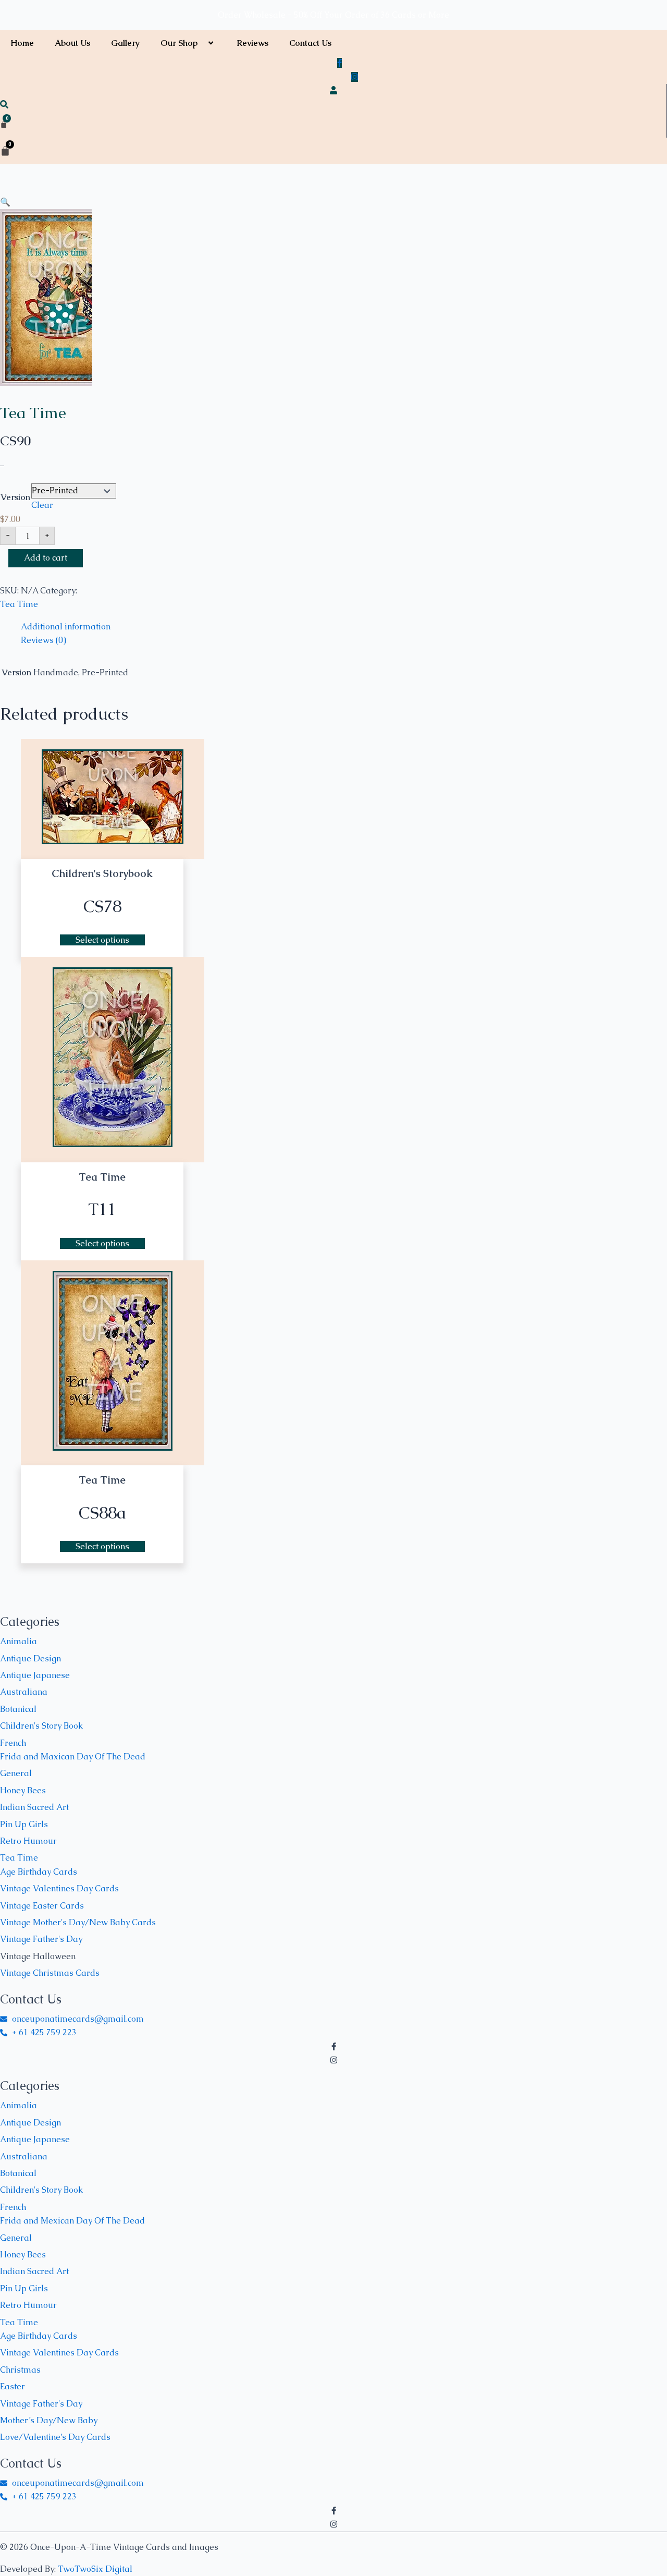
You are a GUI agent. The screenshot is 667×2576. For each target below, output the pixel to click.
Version (15, 497)
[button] (202, 43)
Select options (102, 940)
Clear (42, 505)
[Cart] (4, 125)
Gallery (125, 43)
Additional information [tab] (66, 627)
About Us (72, 43)
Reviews (252, 43)
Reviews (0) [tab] (44, 640)
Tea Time (33, 413)
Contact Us (310, 43)
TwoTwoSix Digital (95, 2569)
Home (22, 43)
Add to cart (46, 558)
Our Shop (179, 43)
